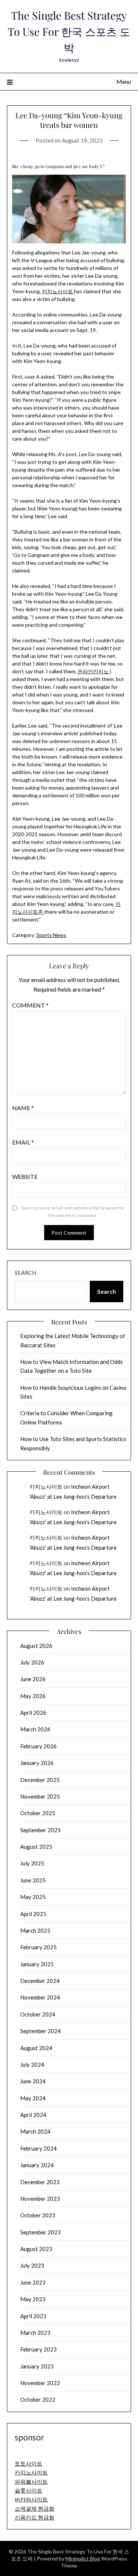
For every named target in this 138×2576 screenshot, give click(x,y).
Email (23, 1142)
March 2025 (35, 1930)
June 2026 (33, 1679)
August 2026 (36, 1646)
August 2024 (36, 2048)
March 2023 (35, 2333)
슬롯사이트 (29, 2490)
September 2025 (40, 1830)
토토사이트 (29, 2463)
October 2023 (38, 2215)
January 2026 (37, 1763)
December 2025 (40, 1780)
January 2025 (37, 1964)
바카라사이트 (31, 2499)
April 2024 (33, 2115)
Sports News (51, 935)
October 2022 (38, 2399)
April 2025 (33, 1914)
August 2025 (36, 1847)
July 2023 (32, 2265)
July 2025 (32, 1863)
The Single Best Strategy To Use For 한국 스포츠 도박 (69, 31)
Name (23, 1108)
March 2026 (35, 1729)
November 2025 (40, 1796)
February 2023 (38, 2349)
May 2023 (33, 2299)
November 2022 (40, 2383)
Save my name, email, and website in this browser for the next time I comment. (73, 1212)
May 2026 (33, 1696)
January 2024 (37, 2165)
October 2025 (38, 1813)
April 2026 (33, 1713)
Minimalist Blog (83, 2558)
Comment (30, 1005)
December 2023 (40, 2182)
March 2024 (35, 2131)
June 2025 (33, 1880)
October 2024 (38, 2014)
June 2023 (33, 2282)
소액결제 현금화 (35, 2508)
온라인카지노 (94, 671)
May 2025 (33, 1897)
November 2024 (40, 1997)
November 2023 (40, 2199)
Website (25, 1176)
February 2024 (38, 2148)
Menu (124, 81)
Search (25, 1273)
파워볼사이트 (31, 2481)
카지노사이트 (58, 291)
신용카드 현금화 (35, 2517)
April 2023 (33, 2316)
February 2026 (38, 1746)
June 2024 (33, 2081)
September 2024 (40, 2031)
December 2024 (40, 1981)
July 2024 (32, 2064)
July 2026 (32, 1662)
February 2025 (38, 1947)
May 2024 (33, 2098)
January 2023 (37, 2366)
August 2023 (36, 2249)
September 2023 (40, 2232)
